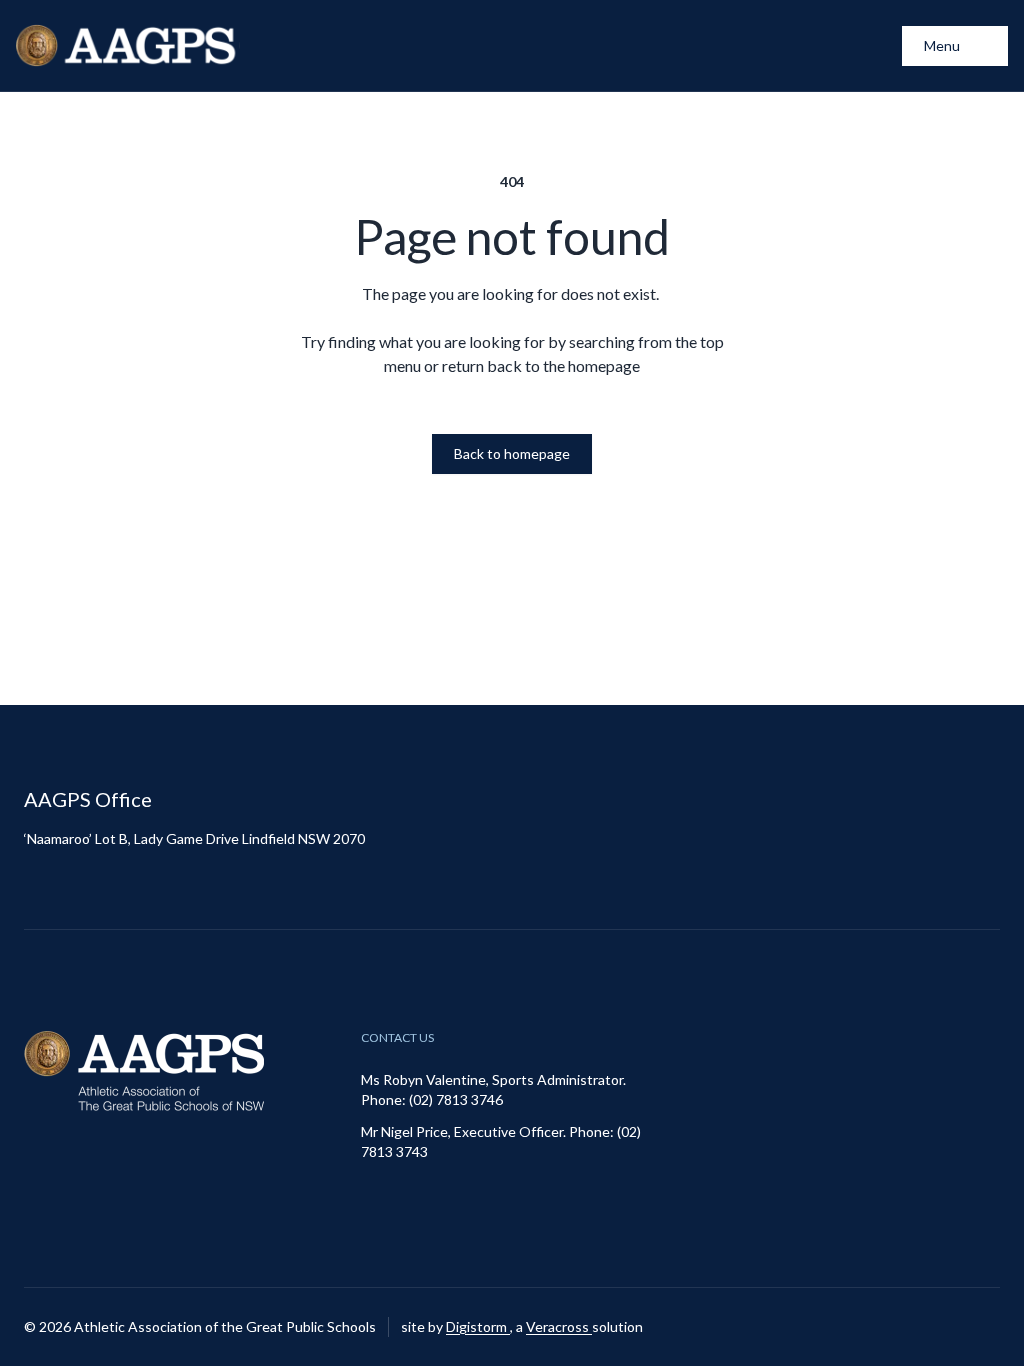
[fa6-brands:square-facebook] (985, 1327)
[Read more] (935, 1327)
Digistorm (478, 1326)
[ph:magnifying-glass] (874, 46)
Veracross (559, 1326)
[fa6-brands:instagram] (935, 1327)
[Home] (128, 45)
